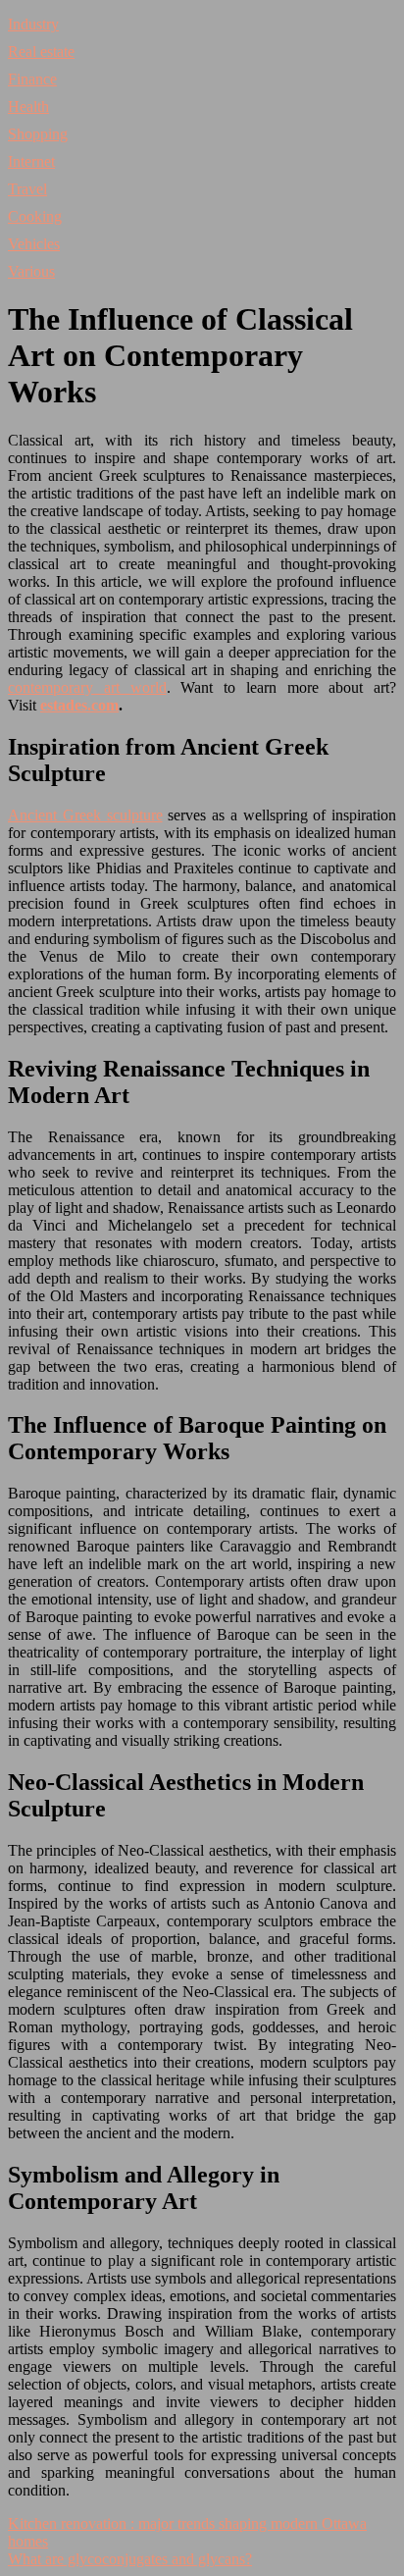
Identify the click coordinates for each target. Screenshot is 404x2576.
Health (28, 106)
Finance (32, 79)
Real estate (41, 52)
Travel (27, 189)
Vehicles (34, 244)
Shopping (38, 134)
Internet (31, 161)
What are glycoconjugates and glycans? (130, 2559)
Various (31, 271)
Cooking (35, 216)
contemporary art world (87, 687)
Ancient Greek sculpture (85, 815)
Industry (33, 24)
